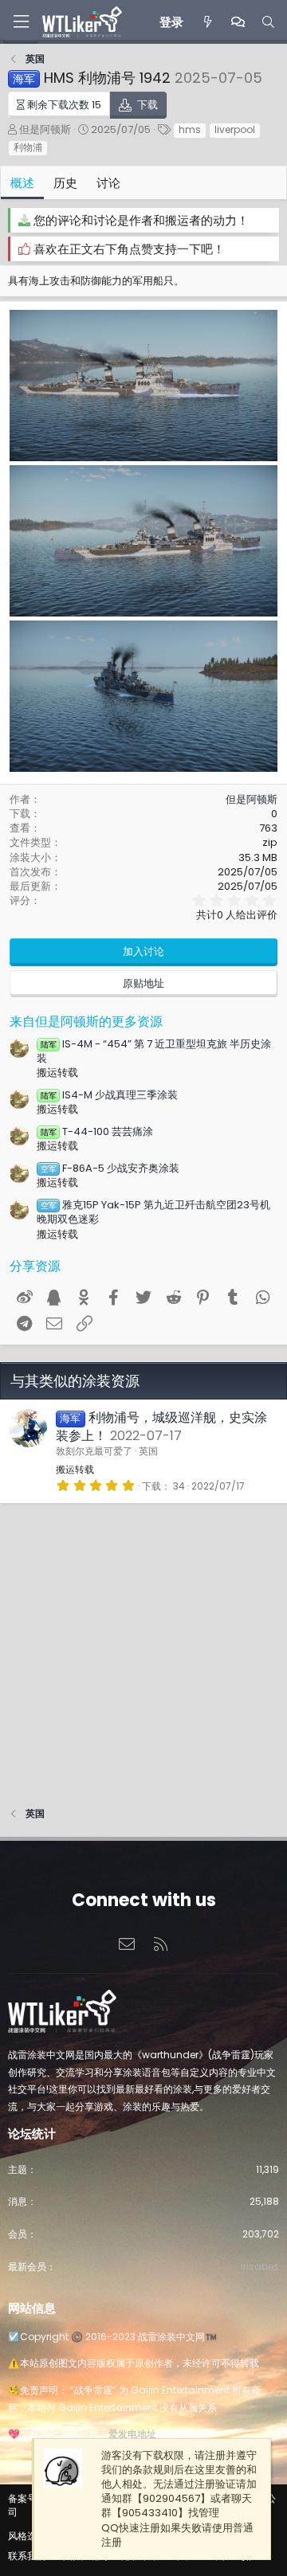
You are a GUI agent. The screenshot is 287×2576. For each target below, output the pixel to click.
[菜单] (21, 22)
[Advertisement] (143, 1647)
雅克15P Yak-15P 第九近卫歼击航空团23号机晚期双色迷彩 (153, 1212)
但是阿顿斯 (45, 129)
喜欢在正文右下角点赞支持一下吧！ (129, 249)
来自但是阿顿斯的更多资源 (86, 1022)
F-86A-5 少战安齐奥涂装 (110, 1168)
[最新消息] (207, 22)
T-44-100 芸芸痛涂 (97, 1131)
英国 (148, 1451)
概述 (22, 183)
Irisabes (260, 2267)
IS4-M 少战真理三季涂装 (109, 1095)
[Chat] (238, 22)
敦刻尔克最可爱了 (94, 1451)
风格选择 (27, 2536)
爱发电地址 (132, 2434)
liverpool (235, 129)
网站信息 (32, 2308)
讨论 (108, 183)
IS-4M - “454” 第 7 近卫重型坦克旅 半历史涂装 (154, 1051)
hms (190, 129)
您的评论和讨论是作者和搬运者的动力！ (141, 220)
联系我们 (27, 2556)
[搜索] (268, 22)
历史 (65, 183)
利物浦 (28, 147)
